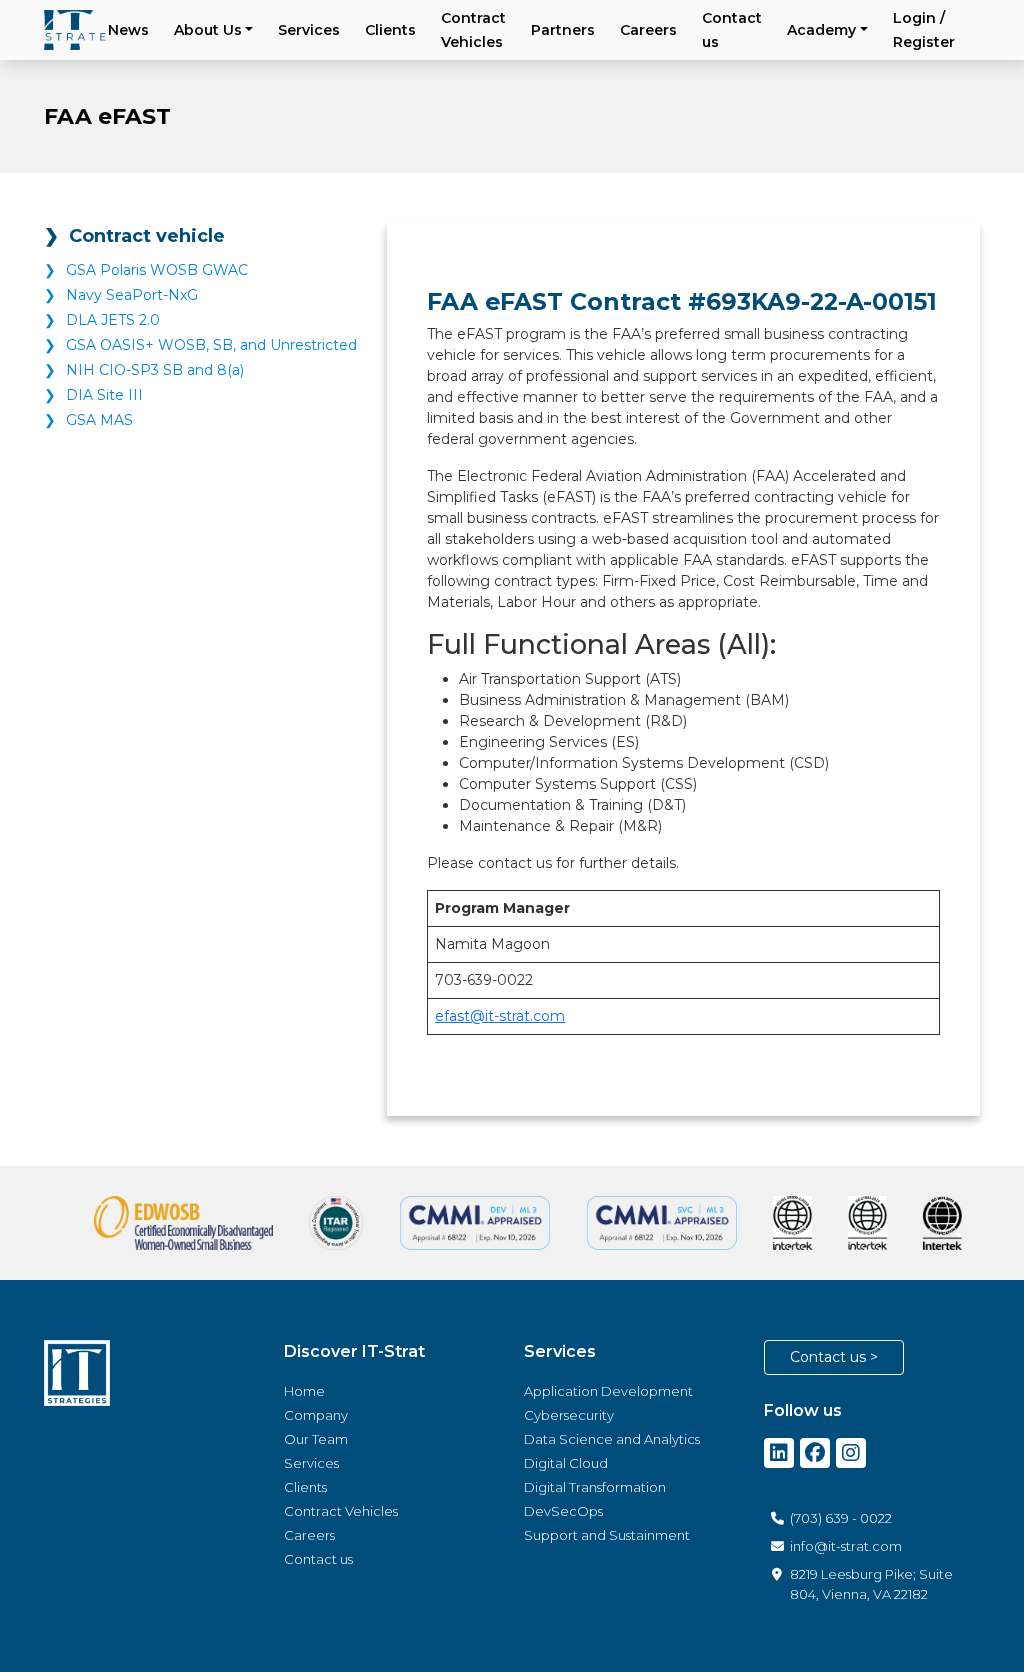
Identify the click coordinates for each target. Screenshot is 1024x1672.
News (128, 30)
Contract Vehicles (473, 30)
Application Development (608, 1391)
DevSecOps (563, 1511)
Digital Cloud (566, 1463)
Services (309, 30)
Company (316, 1415)
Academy (821, 30)
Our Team (316, 1439)
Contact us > (834, 1357)
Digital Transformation (595, 1487)
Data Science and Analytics (612, 1439)
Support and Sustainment (607, 1535)
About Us (208, 30)
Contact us (732, 30)
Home (304, 1391)
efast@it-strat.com (500, 1016)
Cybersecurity (569, 1415)
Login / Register (924, 30)
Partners (563, 30)
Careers (648, 30)
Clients (390, 30)
